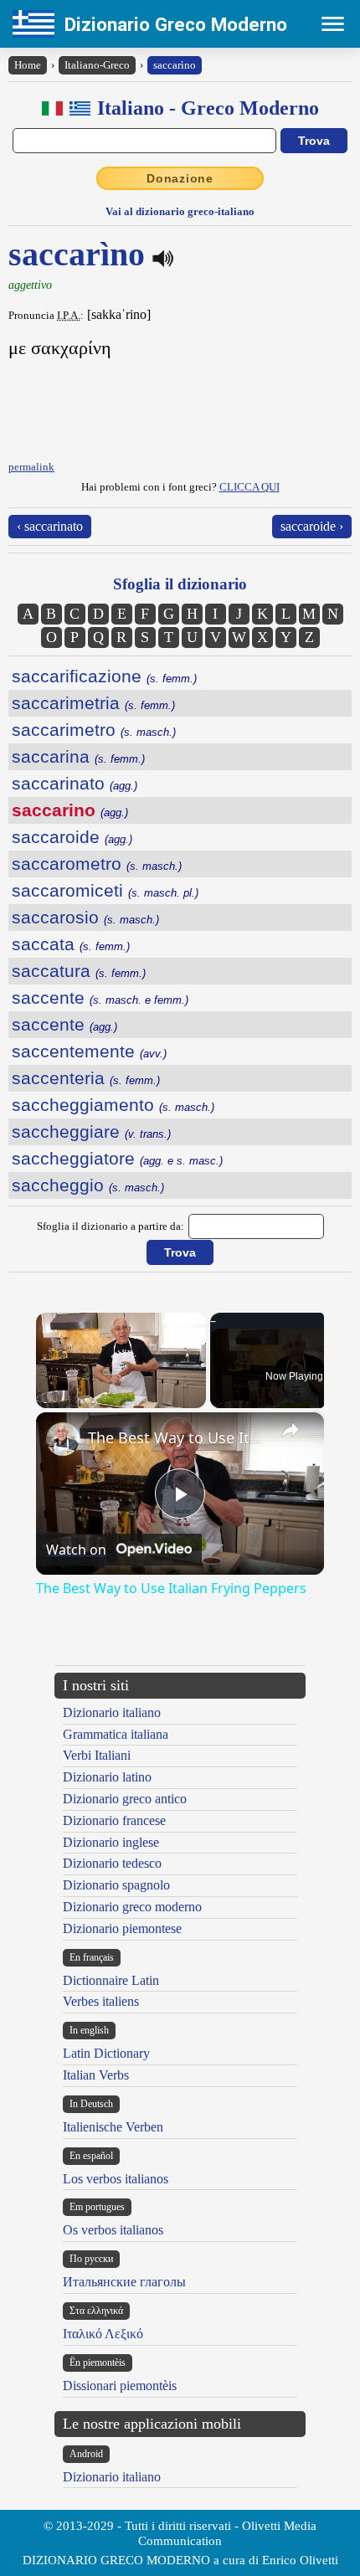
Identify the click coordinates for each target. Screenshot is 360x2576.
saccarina (78, 756)
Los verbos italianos (116, 2179)
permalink (31, 467)
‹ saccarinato (50, 526)
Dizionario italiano (112, 1712)
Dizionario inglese (111, 1842)
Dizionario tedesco (112, 1863)
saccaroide (72, 837)
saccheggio (88, 1185)
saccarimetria (93, 703)
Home (28, 65)
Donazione (180, 178)
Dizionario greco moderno (132, 1907)
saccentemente (89, 1051)
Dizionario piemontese (122, 1928)
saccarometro (97, 864)
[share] (291, 1430)
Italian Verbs (96, 2075)
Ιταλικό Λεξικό (103, 2334)
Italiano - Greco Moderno (208, 108)
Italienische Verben (113, 2127)
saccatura (79, 971)
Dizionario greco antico (125, 1799)
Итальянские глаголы (124, 2282)
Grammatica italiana (116, 1734)
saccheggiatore (117, 1158)
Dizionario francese (114, 1820)
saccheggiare (91, 1131)
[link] (63, 1439)
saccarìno (175, 65)
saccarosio (85, 917)
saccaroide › (312, 526)
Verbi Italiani (97, 1755)
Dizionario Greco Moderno (176, 24)
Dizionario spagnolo (116, 1885)
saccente (100, 997)
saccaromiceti (105, 890)
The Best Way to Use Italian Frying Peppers (177, 1437)
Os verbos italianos (113, 2230)
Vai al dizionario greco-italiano (180, 211)
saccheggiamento (113, 1105)
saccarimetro (94, 730)
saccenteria (86, 1078)
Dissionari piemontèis (120, 2386)
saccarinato (75, 783)
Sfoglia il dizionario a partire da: (111, 1226)
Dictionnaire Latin (111, 1980)
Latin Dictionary (106, 2053)
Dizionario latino (107, 1777)
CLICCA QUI (249, 487)
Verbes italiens (101, 2001)
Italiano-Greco (97, 65)
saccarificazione (104, 676)
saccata (71, 944)
